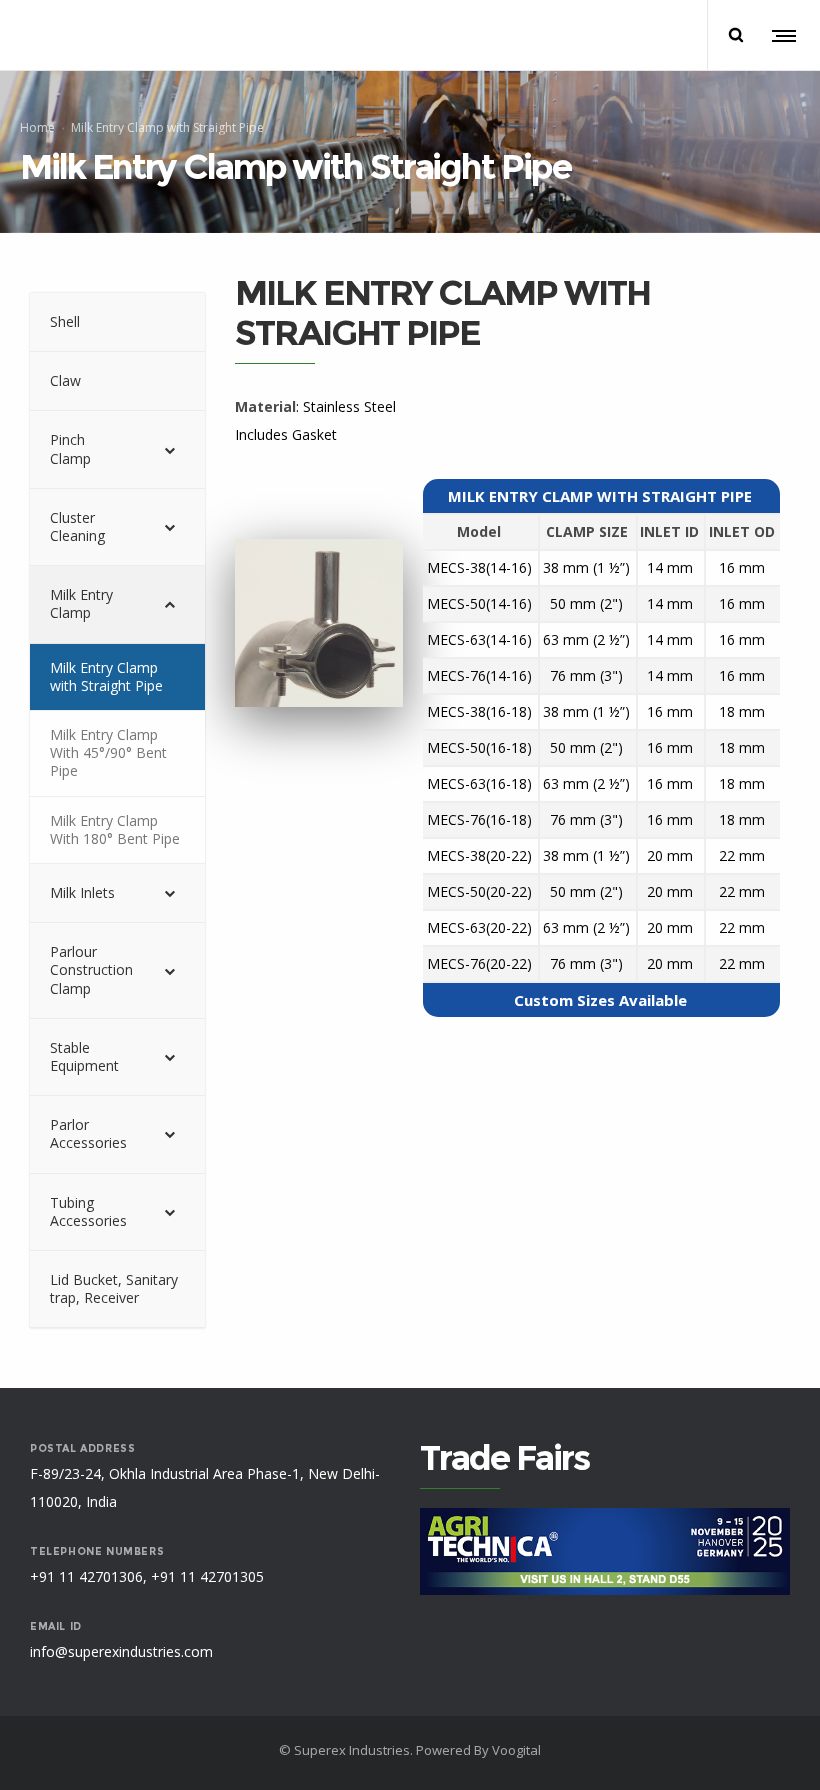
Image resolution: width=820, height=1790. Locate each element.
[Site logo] (110, 35)
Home (37, 126)
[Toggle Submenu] (170, 449)
